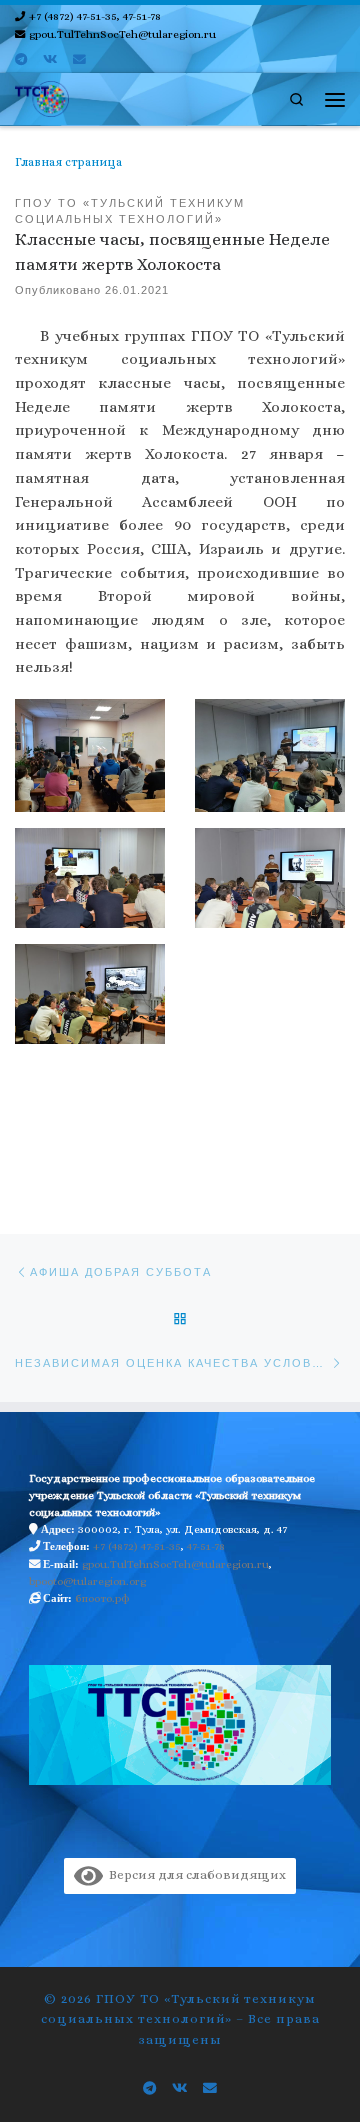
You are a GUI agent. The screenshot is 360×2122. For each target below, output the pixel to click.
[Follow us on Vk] (50, 60)
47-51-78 (206, 1546)
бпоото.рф (102, 1598)
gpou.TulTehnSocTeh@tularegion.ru (175, 1564)
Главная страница (68, 162)
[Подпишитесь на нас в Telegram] (21, 60)
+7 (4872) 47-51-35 (137, 1546)
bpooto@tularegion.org (87, 1581)
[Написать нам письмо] (79, 60)
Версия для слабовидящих (194, 1874)
